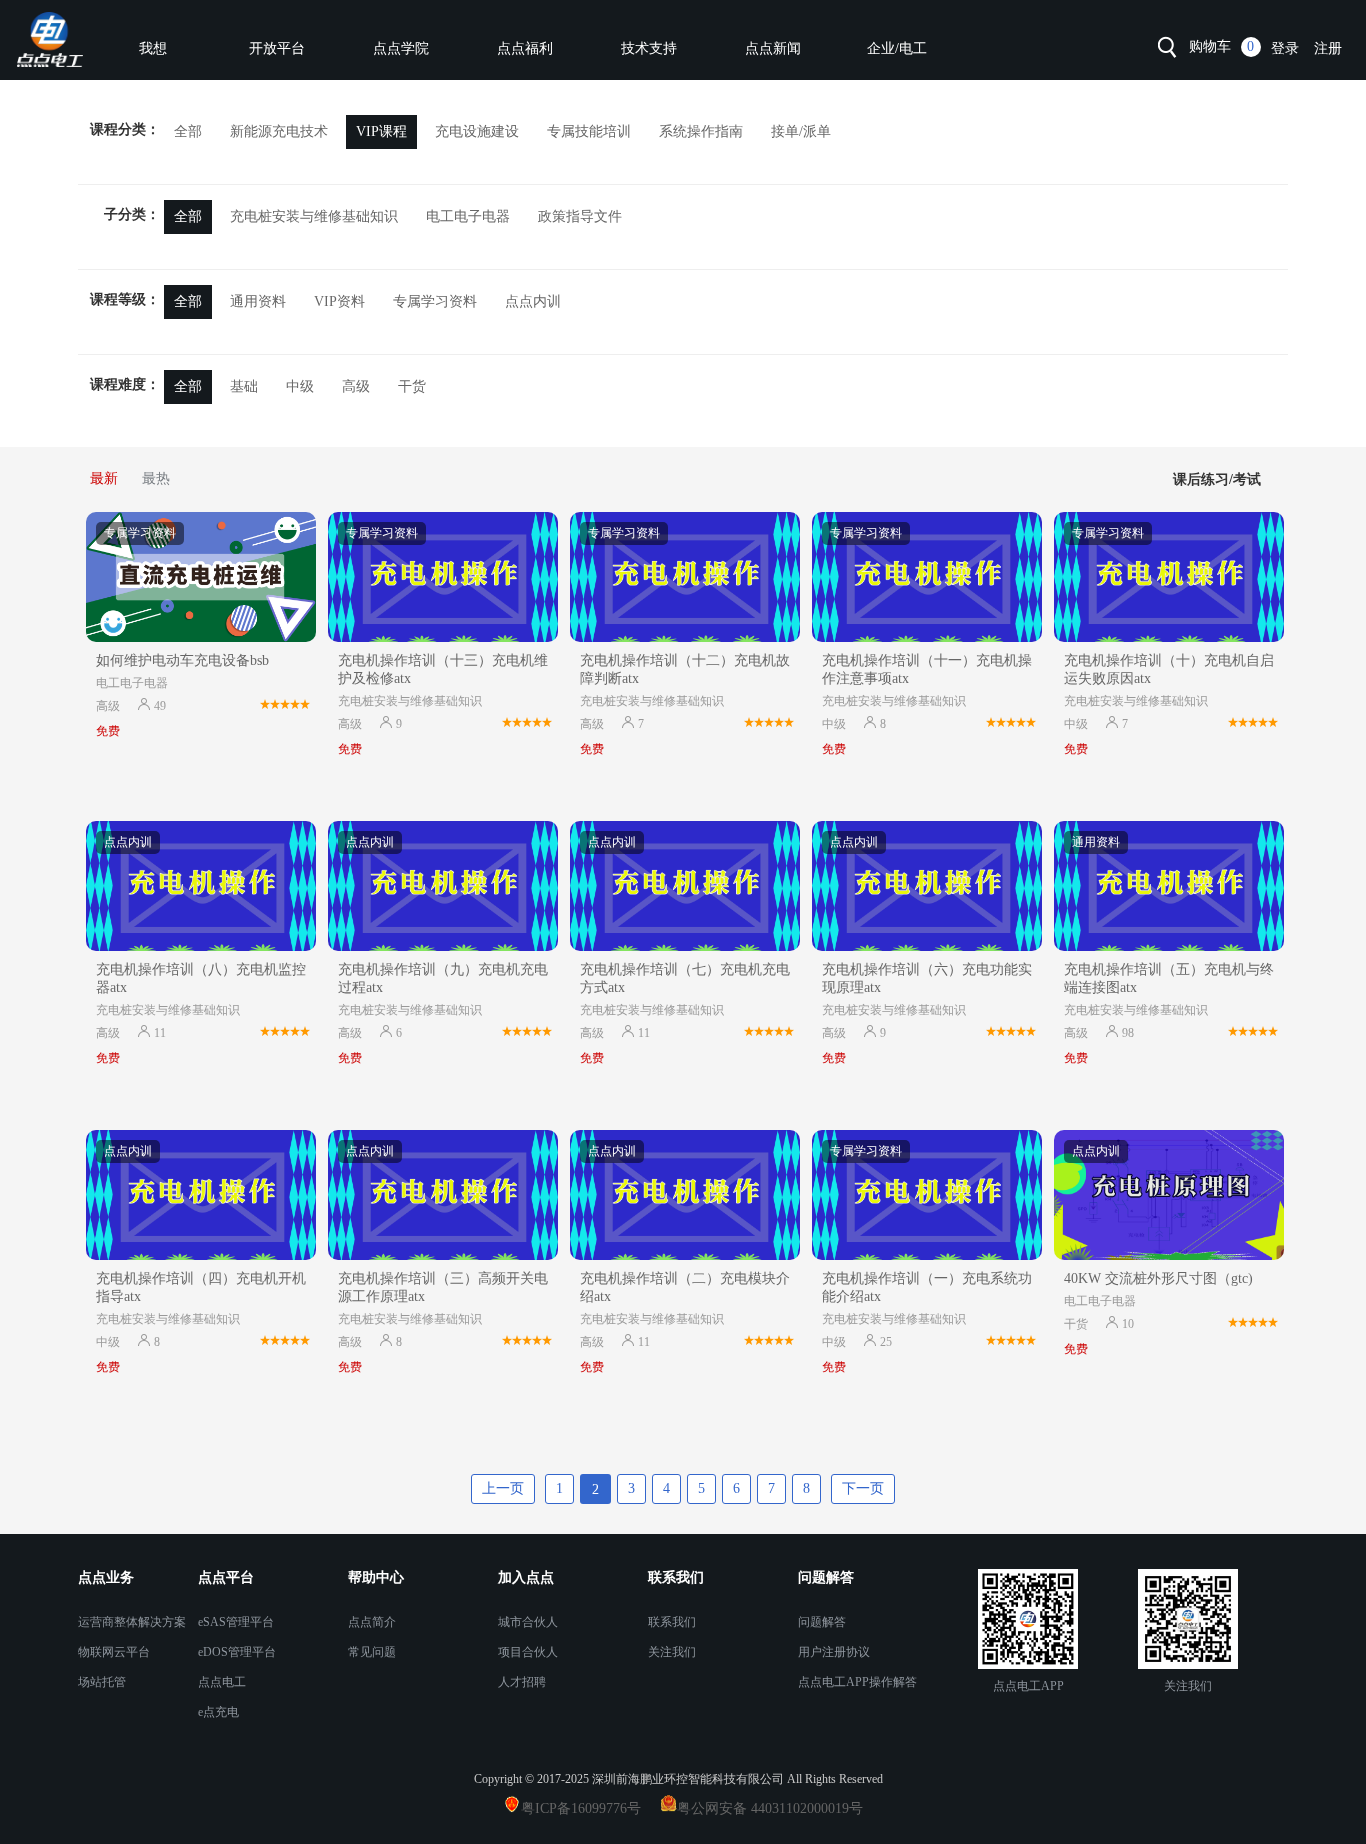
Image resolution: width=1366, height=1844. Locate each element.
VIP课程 (381, 131)
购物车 (1210, 46)
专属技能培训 (589, 131)
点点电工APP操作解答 (857, 1682)
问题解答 (822, 1622)
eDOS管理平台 (237, 1652)
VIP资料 (339, 301)
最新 (104, 478)
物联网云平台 (114, 1652)
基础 (244, 386)
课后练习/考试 (1217, 479)
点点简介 (372, 1622)
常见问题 (372, 1652)
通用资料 (258, 301)
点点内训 (533, 301)
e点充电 (218, 1712)
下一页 (863, 1488)
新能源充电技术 (279, 131)
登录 (1285, 48)
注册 (1328, 48)
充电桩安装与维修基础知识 (314, 216)
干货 (412, 386)
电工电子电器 (468, 216)
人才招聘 (522, 1682)
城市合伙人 (528, 1622)
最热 (156, 478)
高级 (356, 386)
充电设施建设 (477, 131)
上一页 (503, 1488)
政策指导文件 (580, 216)
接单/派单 (801, 131)
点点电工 (222, 1682)
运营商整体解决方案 (132, 1622)
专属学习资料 (435, 301)
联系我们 (672, 1622)
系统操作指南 (701, 131)
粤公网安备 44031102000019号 (770, 1808)
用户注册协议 (834, 1652)
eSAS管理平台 (236, 1622)
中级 (300, 386)
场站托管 (102, 1682)
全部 (188, 131)
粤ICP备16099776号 (589, 1808)
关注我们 (672, 1652)
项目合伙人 (528, 1652)
